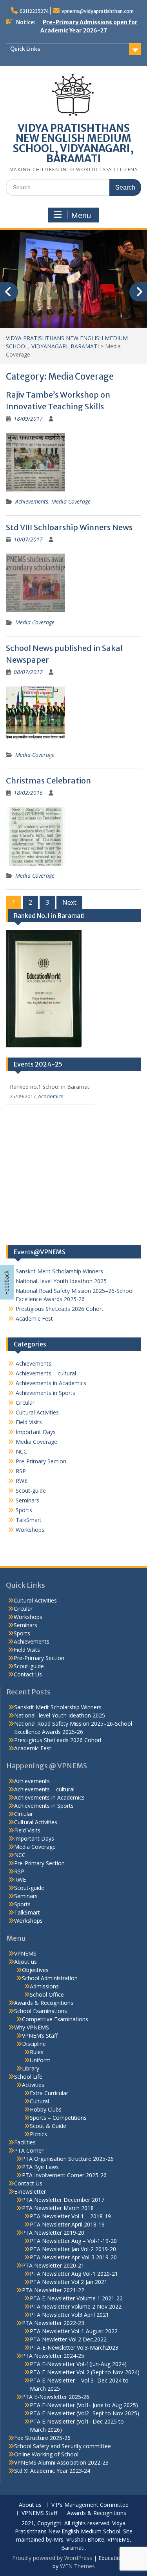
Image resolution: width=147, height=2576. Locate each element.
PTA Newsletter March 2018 (58, 2220)
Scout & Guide (48, 2138)
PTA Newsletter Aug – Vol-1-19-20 (73, 2253)
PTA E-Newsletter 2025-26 (56, 2409)
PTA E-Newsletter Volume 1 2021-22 (76, 2310)
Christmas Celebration (48, 793)
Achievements (32, 514)
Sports (24, 1522)
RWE (22, 1493)
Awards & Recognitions (44, 2015)
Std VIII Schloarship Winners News (69, 539)
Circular (25, 1415)
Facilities (25, 2154)
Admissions (44, 1998)
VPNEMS (25, 1966)
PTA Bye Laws (40, 2179)
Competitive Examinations (55, 2031)
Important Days (36, 1444)
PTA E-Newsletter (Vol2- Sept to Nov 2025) (84, 2425)
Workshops (30, 1542)
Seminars (27, 1512)
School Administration (50, 1990)
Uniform (40, 2072)
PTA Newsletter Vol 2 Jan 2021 (69, 2294)
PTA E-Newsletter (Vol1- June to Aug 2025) (84, 2417)
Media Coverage (71, 514)
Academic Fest (34, 1331)
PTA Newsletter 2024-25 (53, 2368)
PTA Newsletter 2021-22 (53, 2302)
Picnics (38, 2146)
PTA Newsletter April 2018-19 (67, 2236)
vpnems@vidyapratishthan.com (98, 11)
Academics (51, 1108)
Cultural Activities (37, 1424)
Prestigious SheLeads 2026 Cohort (60, 1321)
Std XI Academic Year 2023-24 (52, 2483)
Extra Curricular (49, 2105)
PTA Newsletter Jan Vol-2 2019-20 (73, 2261)
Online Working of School (46, 2466)
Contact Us (28, 1686)
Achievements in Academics (51, 1395)
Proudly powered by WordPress (52, 2570)
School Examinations (41, 2023)
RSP (21, 1483)
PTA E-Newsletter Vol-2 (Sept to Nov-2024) (85, 2384)
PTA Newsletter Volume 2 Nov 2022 (76, 2319)
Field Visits (29, 1434)
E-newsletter (30, 2204)
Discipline (34, 2056)
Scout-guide (31, 1503)
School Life (28, 2089)
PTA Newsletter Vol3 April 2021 (69, 2327)
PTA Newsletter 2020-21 (53, 2278)
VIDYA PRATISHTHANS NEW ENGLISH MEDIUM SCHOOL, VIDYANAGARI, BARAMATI (73, 143)
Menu (81, 215)
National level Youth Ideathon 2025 (61, 1293)
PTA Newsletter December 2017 (63, 2212)
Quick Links (25, 49)
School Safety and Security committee (63, 2458)
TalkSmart (29, 1532)
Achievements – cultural (46, 1385)
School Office (47, 2007)
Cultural (39, 2113)
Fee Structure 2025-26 (42, 2450)
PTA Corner (29, 2163)
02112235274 (34, 11)
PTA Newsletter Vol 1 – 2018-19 (70, 2228)
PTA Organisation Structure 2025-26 (68, 2171)
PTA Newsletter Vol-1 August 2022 (74, 2343)
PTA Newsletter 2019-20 (53, 2245)
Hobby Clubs (46, 2122)
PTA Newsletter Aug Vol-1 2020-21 (74, 2286)
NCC (21, 1464)
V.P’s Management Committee (90, 2517)
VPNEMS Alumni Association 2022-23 (61, 2475)
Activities (33, 2097)
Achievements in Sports (45, 1405)
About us (25, 1974)
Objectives (35, 1982)
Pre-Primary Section (41, 1473)
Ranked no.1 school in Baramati (50, 1099)
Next (69, 914)
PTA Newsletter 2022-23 (53, 2335)
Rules (37, 2064)
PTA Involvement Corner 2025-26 (64, 2187)
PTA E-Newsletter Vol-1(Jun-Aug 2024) (78, 2376)
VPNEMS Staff (40, 2048)
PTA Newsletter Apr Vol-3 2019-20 (73, 2269)
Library (31, 2080)
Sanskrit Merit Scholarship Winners (59, 1283)
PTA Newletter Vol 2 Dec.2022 (68, 2351)
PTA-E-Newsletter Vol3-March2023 (74, 2360)
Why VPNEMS (32, 2039)
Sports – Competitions (58, 2130)
